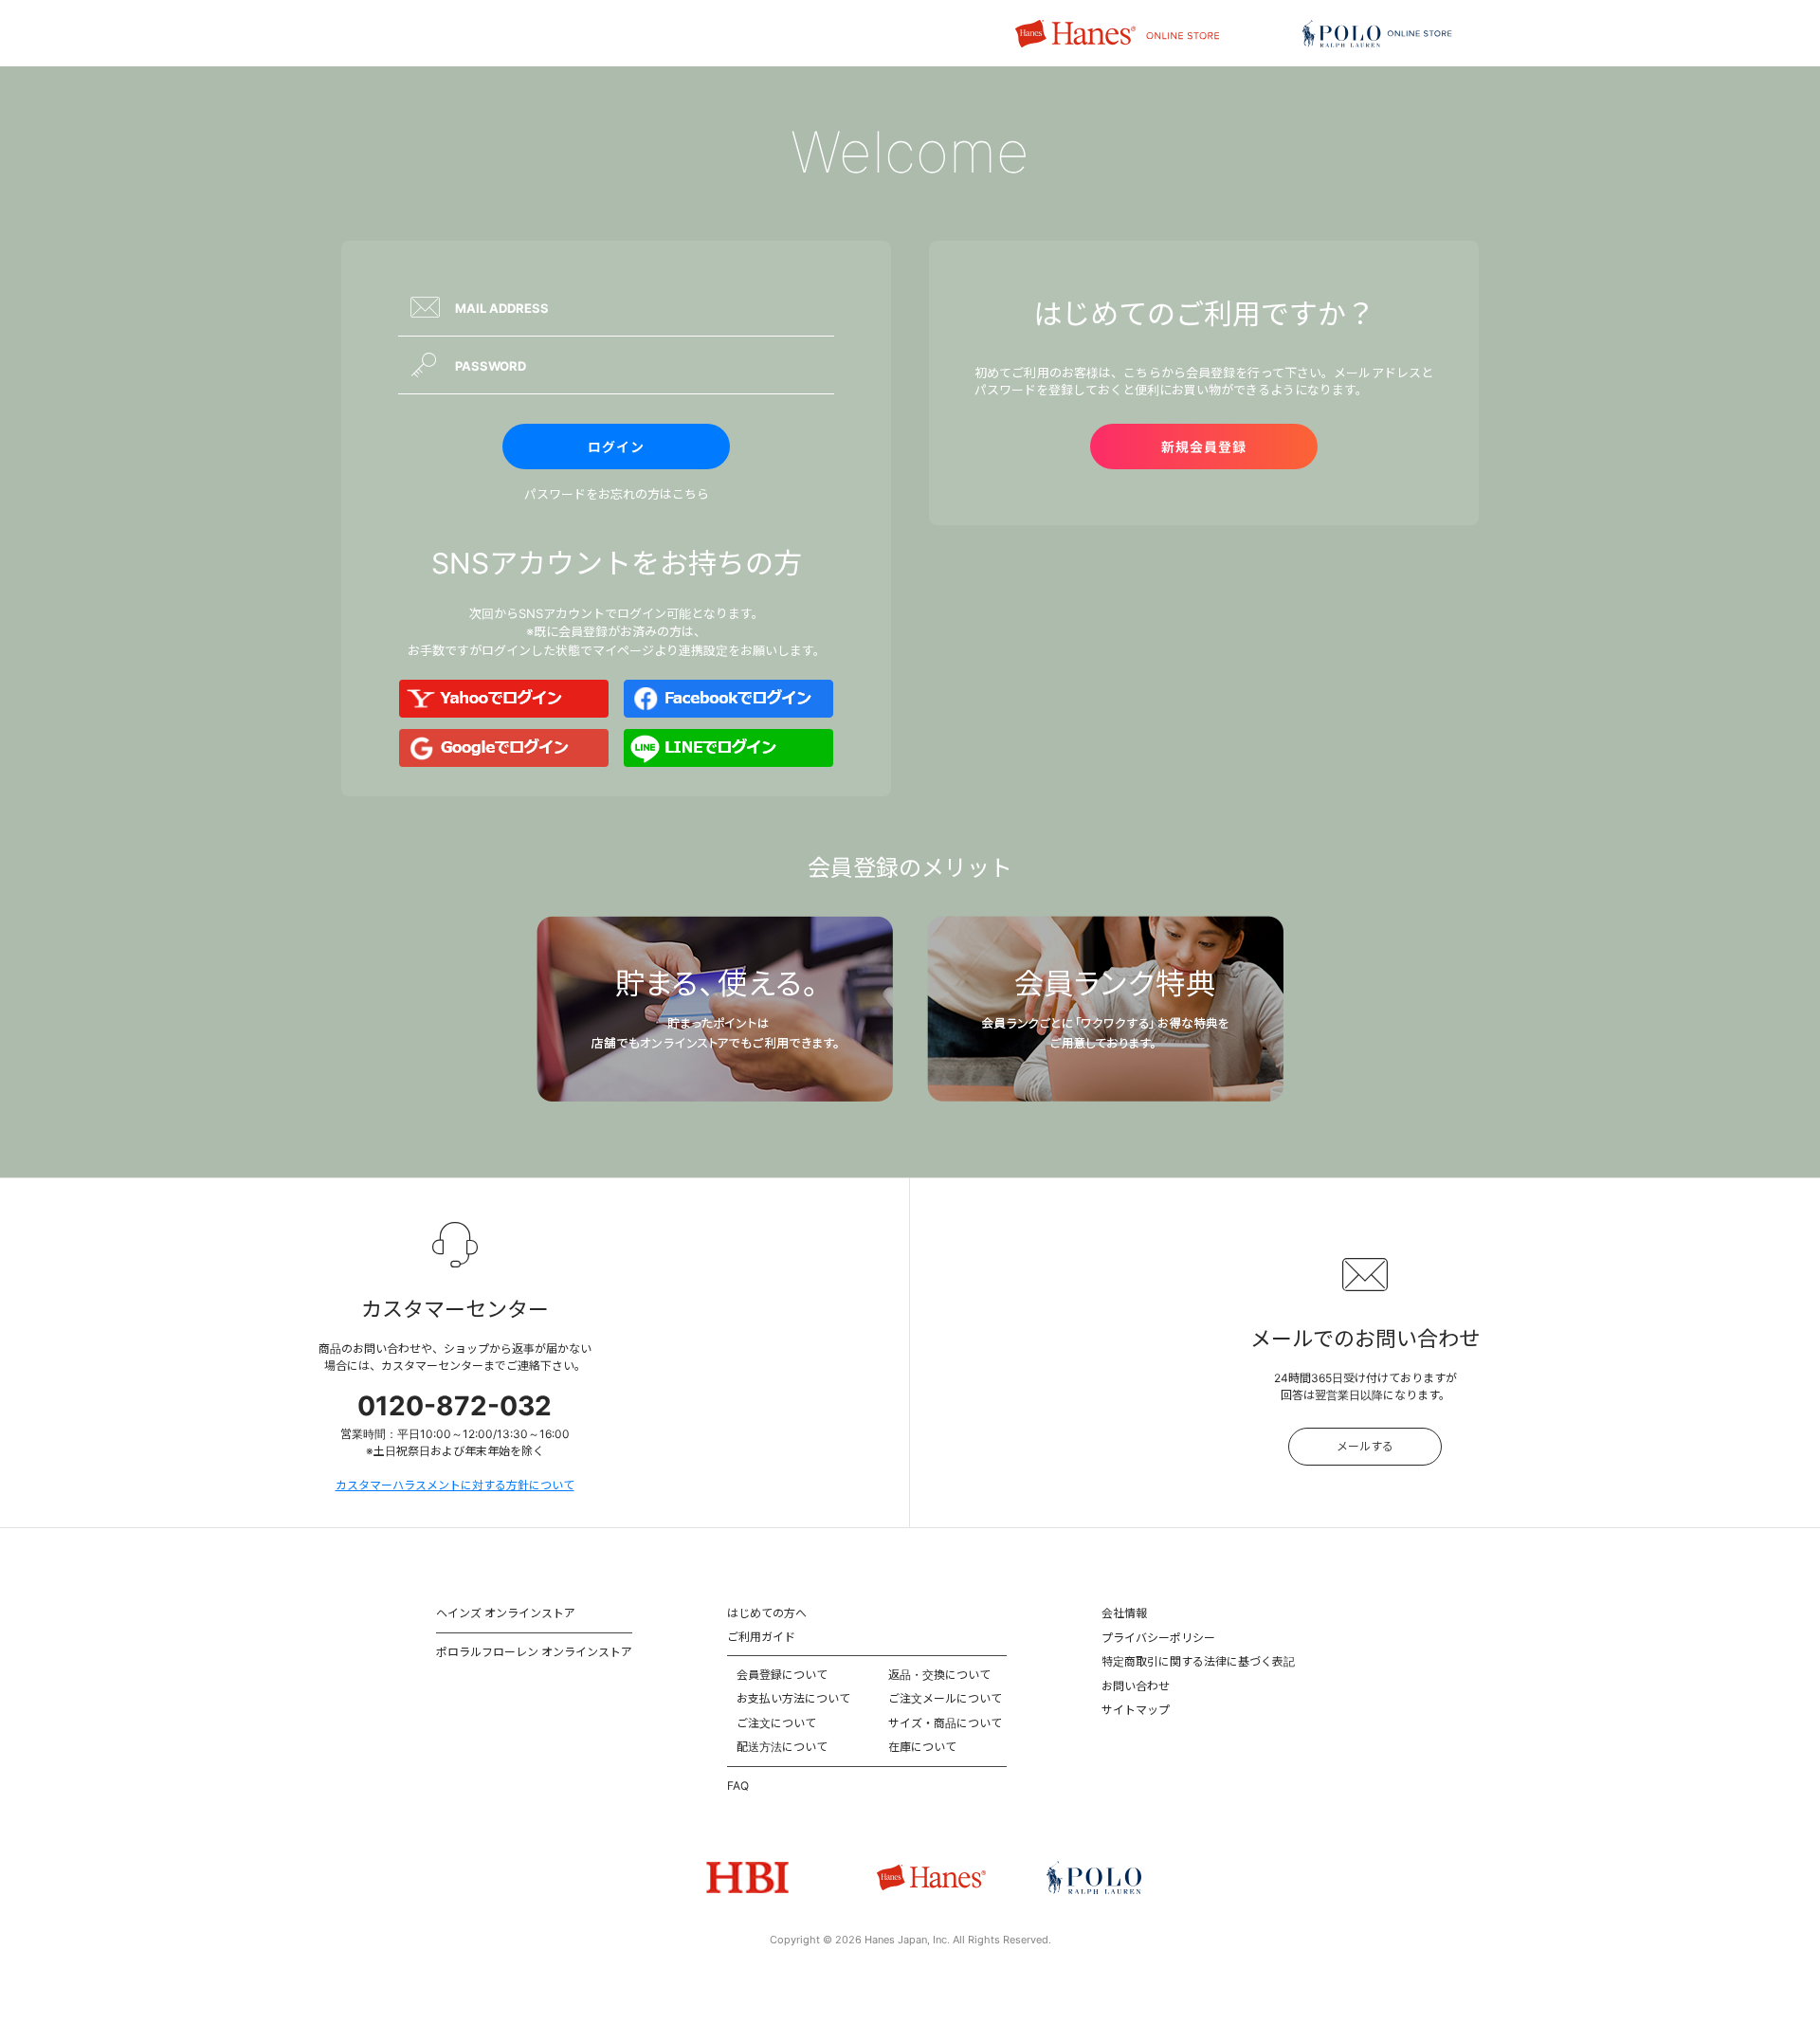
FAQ (738, 1786)
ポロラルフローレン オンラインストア (534, 1652)
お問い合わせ (1136, 1686)
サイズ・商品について (945, 1723)
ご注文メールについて (945, 1698)
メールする (1365, 1446)
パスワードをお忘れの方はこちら (617, 494)
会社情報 (1124, 1613)
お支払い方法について (793, 1698)
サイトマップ (1136, 1710)
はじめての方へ (767, 1613)
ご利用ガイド (761, 1637)
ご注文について (776, 1723)
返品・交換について (939, 1675)
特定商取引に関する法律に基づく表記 (1198, 1661)
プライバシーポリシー (1158, 1638)
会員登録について (782, 1675)
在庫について (922, 1747)
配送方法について (782, 1747)
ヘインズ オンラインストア (506, 1613)
